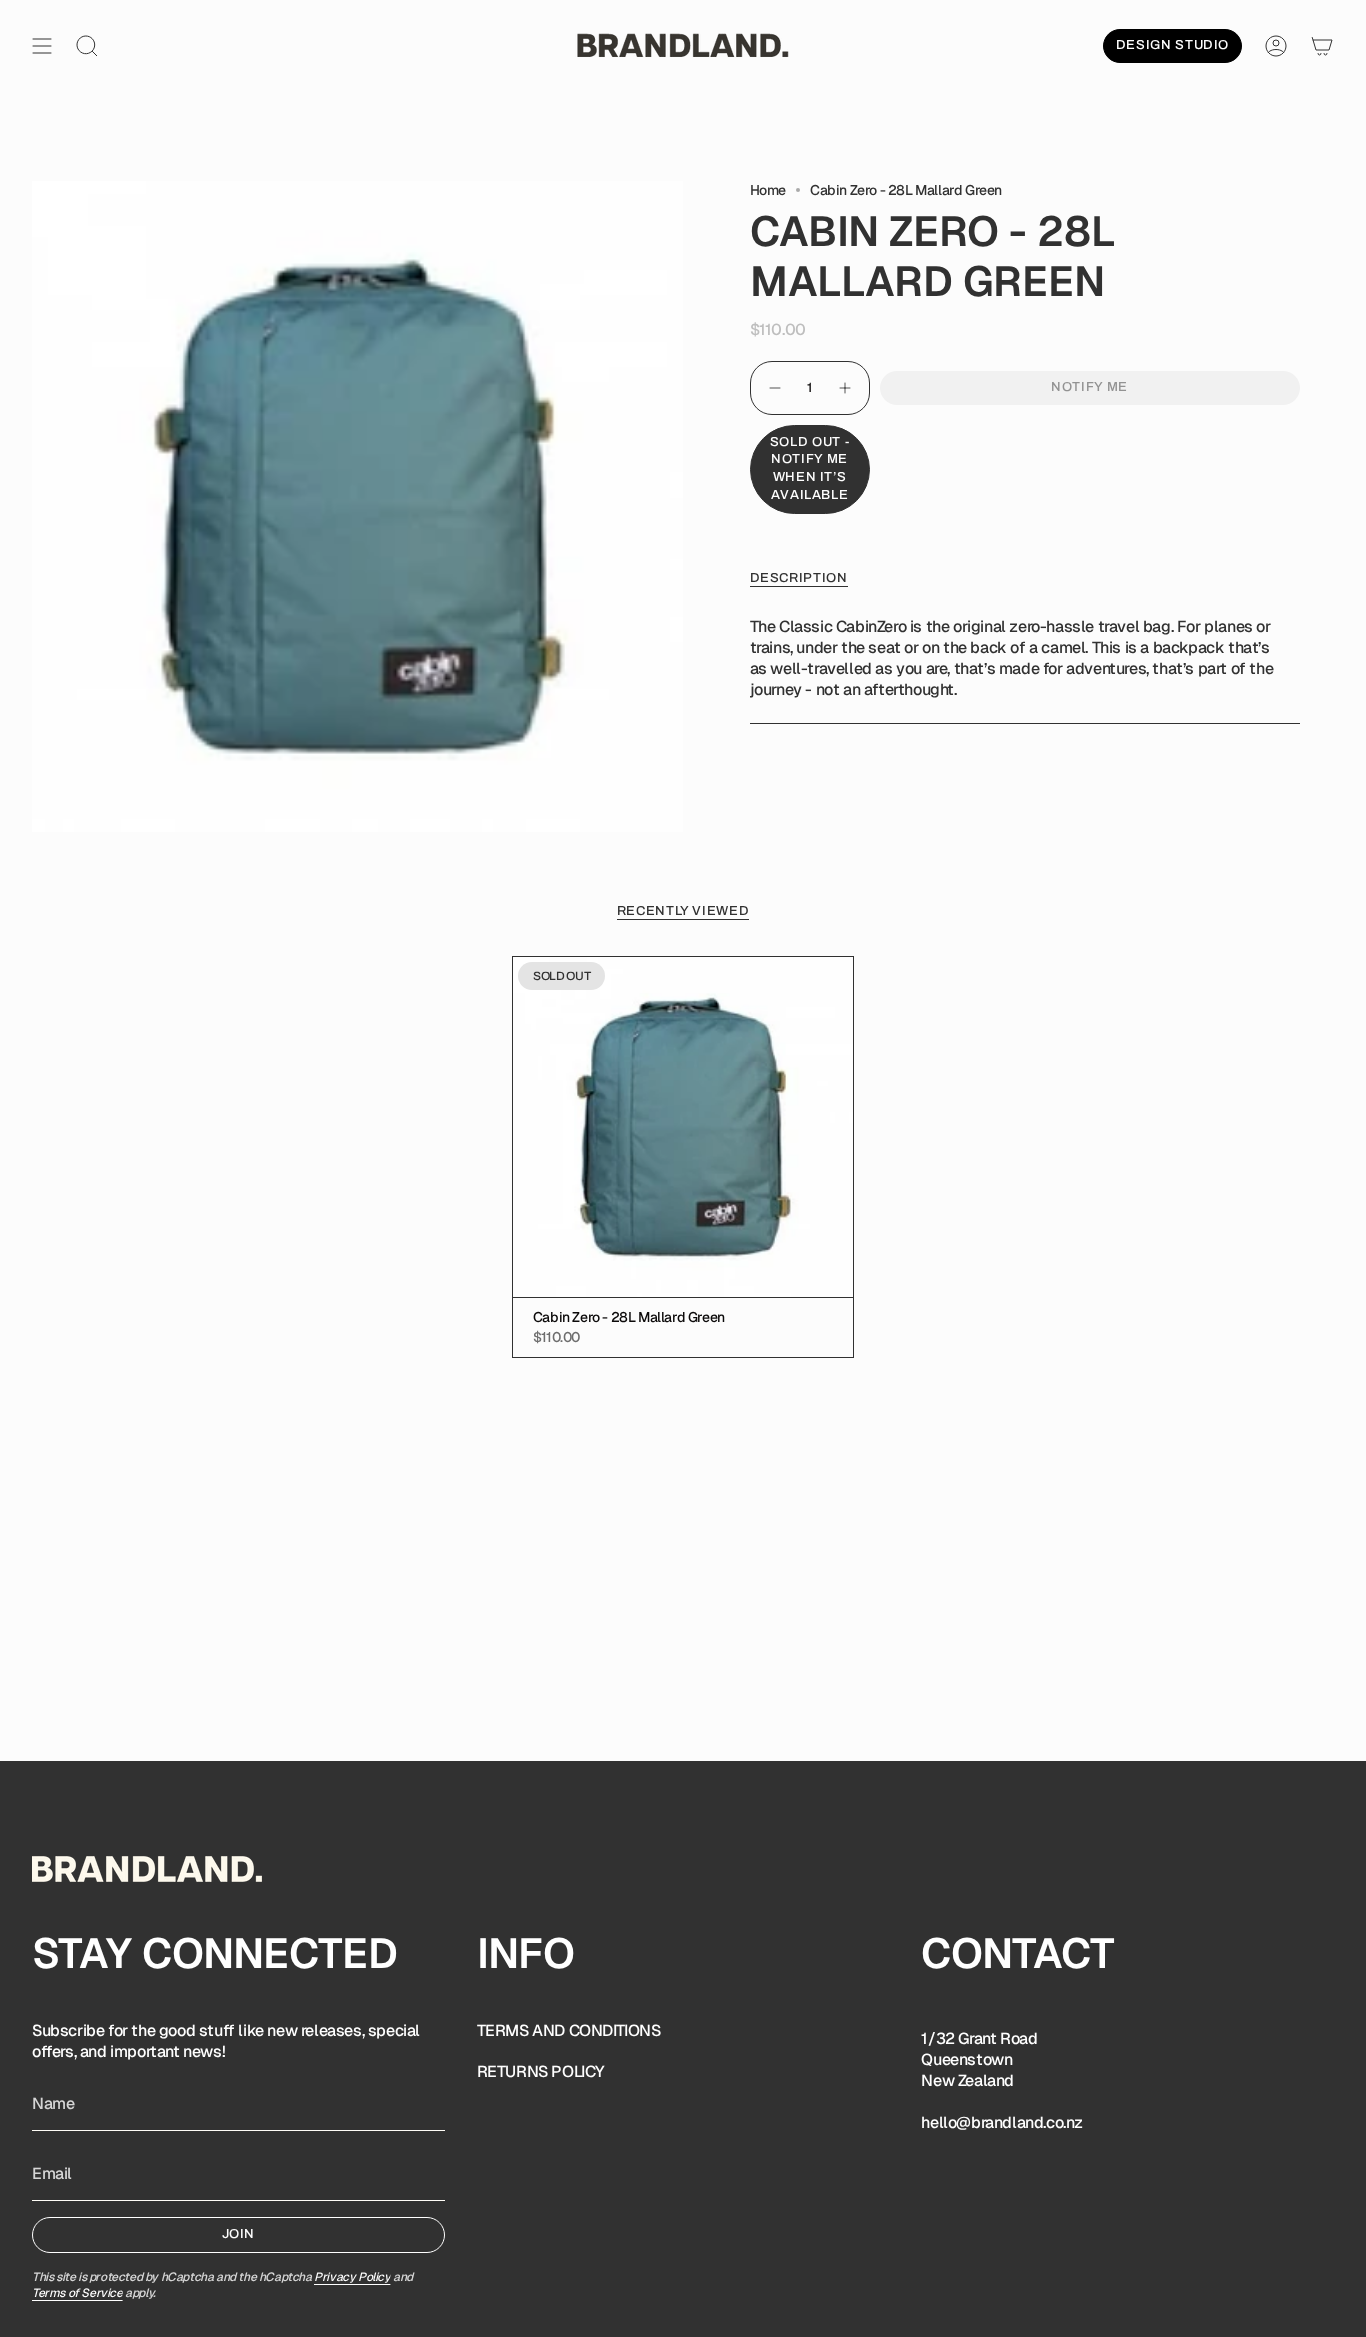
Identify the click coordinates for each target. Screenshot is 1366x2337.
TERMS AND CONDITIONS (569, 2030)
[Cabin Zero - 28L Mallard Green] (683, 1127)
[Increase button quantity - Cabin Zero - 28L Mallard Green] (846, 388)
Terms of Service (77, 2293)
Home (768, 190)
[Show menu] (42, 46)
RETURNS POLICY (541, 2071)
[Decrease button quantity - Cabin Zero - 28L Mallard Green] (774, 388)
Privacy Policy (352, 2277)
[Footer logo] (147, 1869)
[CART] (1322, 46)
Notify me (1089, 387)
